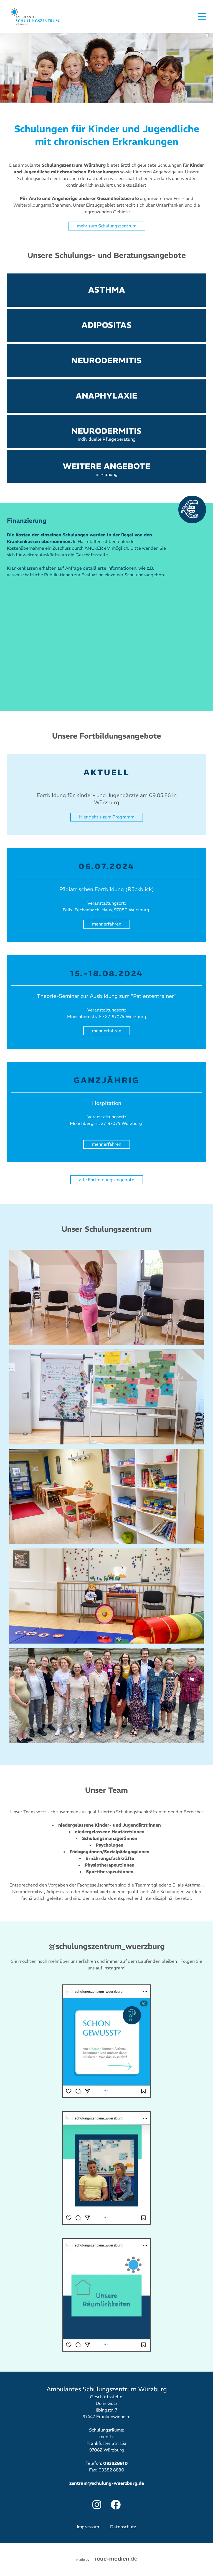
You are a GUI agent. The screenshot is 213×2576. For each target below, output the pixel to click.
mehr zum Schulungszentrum (107, 226)
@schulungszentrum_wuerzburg (107, 1946)
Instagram (114, 1968)
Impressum (88, 2527)
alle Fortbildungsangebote (107, 1180)
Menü (202, 17)
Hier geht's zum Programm (107, 817)
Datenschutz (123, 2527)
